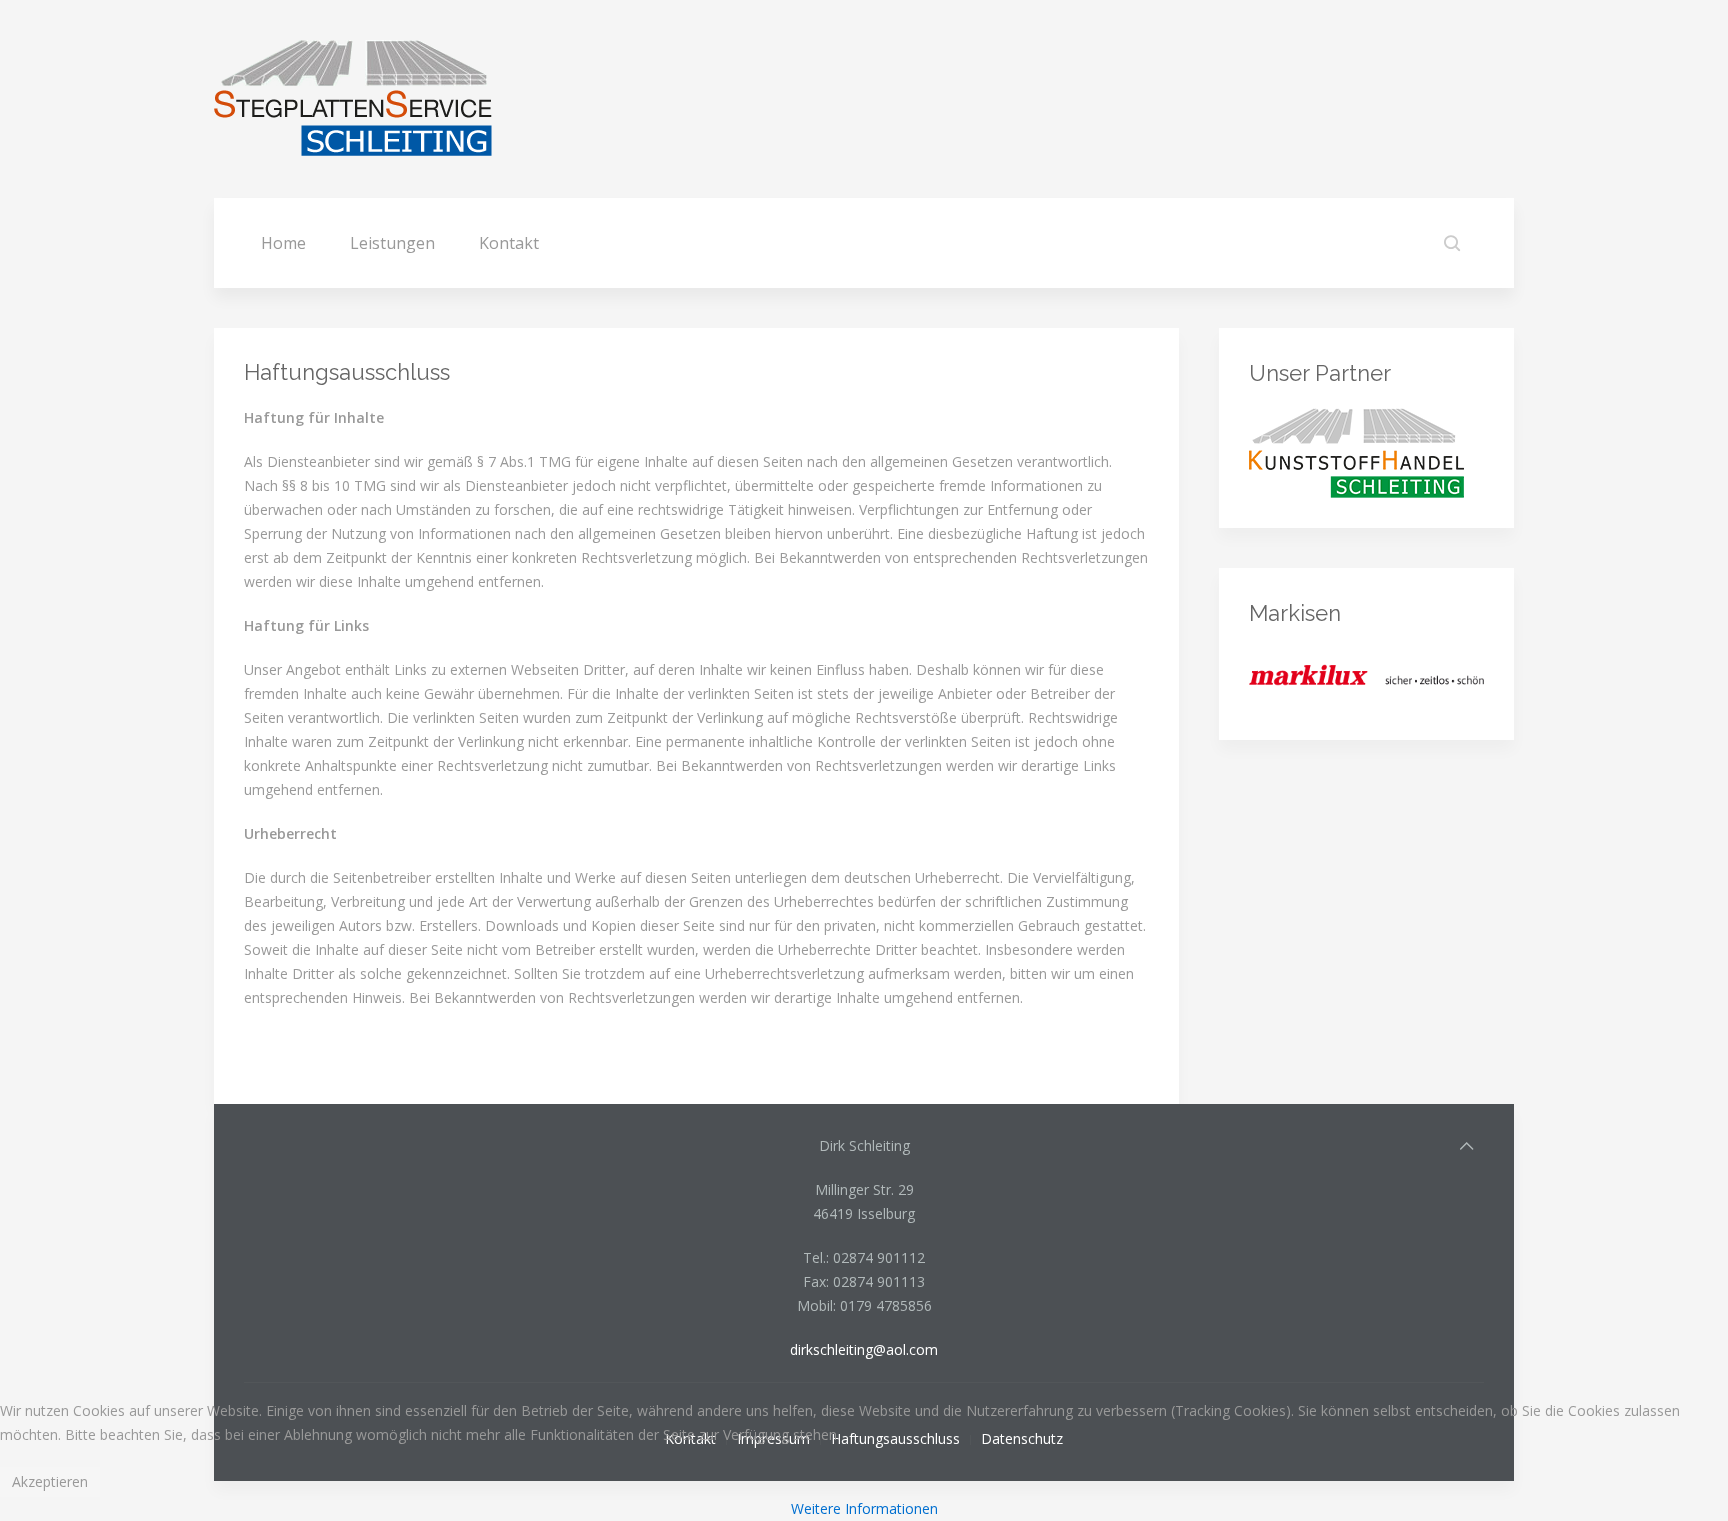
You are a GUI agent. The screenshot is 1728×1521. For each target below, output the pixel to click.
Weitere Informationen (864, 1508)
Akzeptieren (50, 1481)
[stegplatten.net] (1356, 451)
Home (283, 243)
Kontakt (509, 243)
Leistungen (392, 243)
